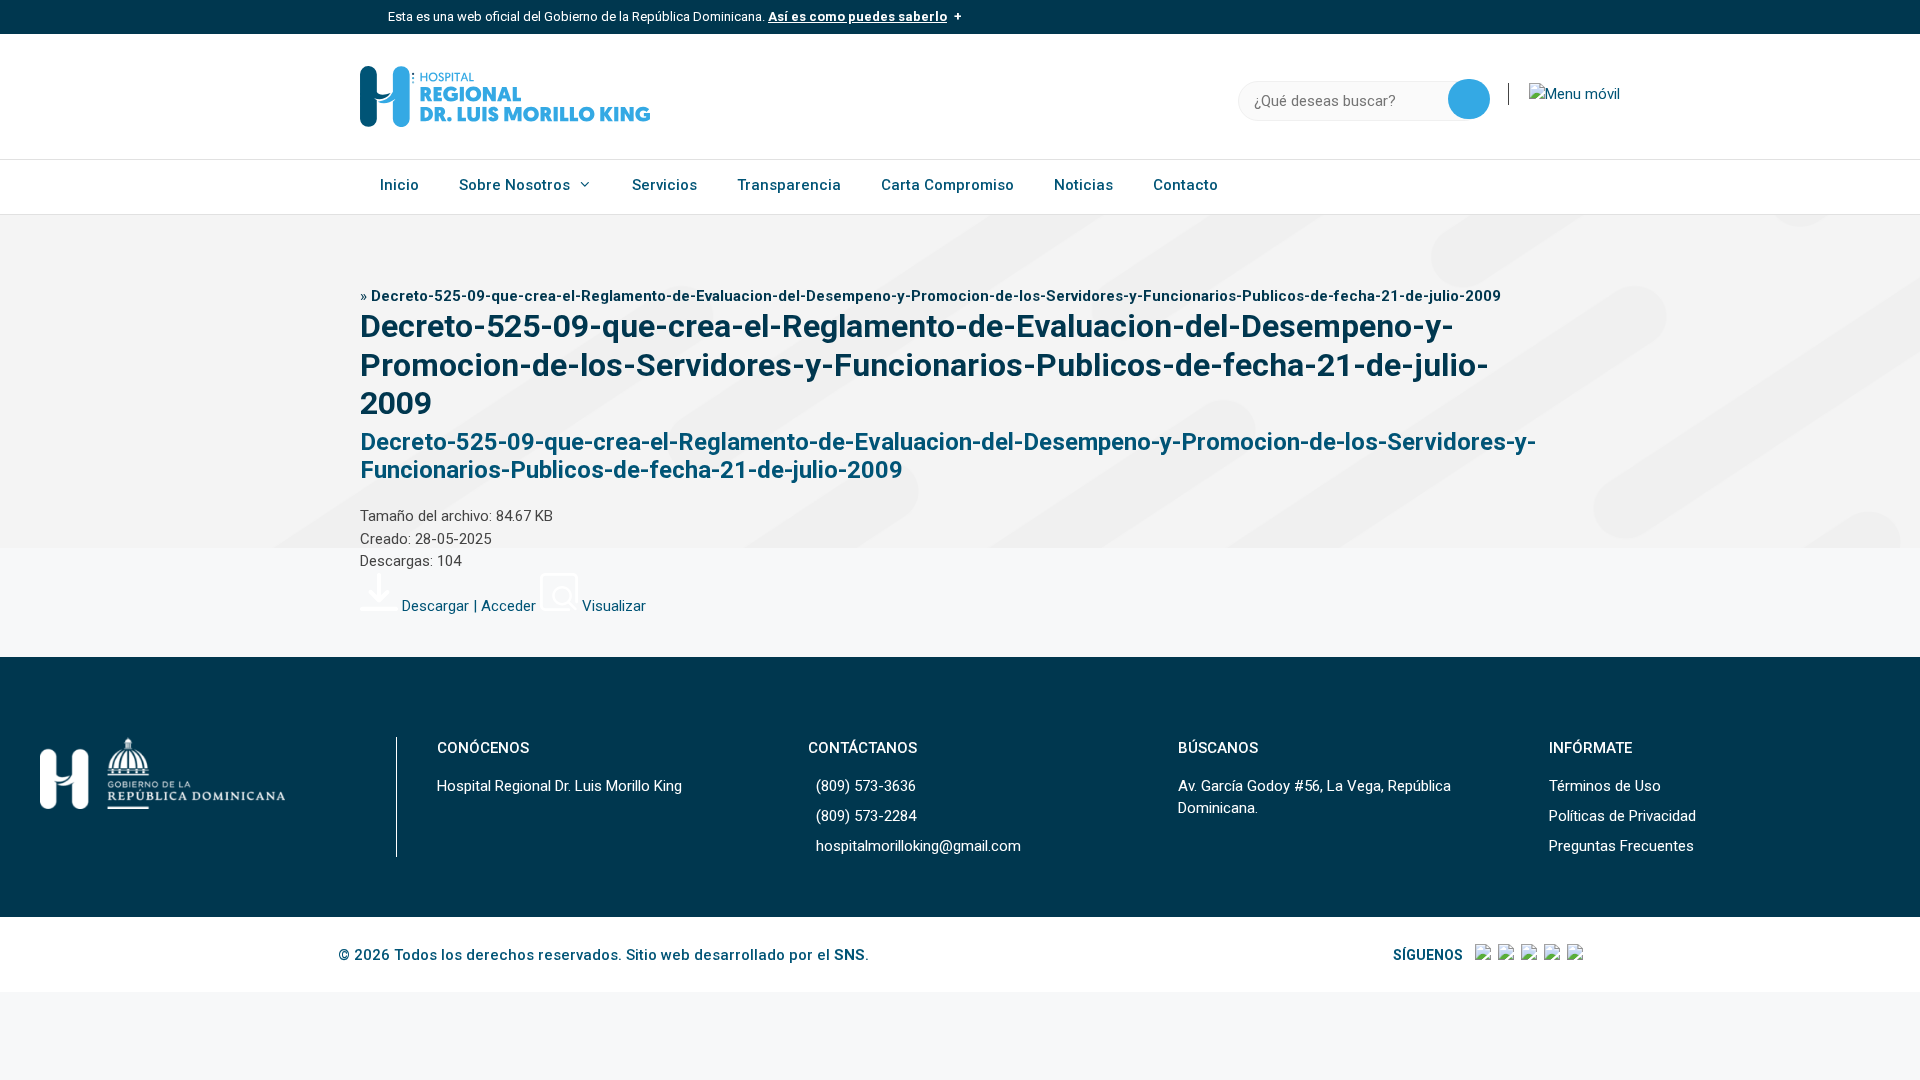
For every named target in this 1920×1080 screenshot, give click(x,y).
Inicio (399, 185)
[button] (1574, 94)
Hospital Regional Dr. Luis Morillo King (559, 786)
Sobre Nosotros (514, 185)
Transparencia (789, 185)
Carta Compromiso (947, 185)
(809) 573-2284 (866, 816)
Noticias (1083, 185)
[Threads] (1550, 955)
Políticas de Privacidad (1622, 816)
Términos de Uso (1605, 786)
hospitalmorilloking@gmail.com (918, 846)
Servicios (664, 185)
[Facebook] (1481, 955)
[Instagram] (1527, 955)
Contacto (1185, 185)
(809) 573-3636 (866, 786)
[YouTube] (1573, 955)
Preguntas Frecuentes (1621, 846)
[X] (1504, 955)
